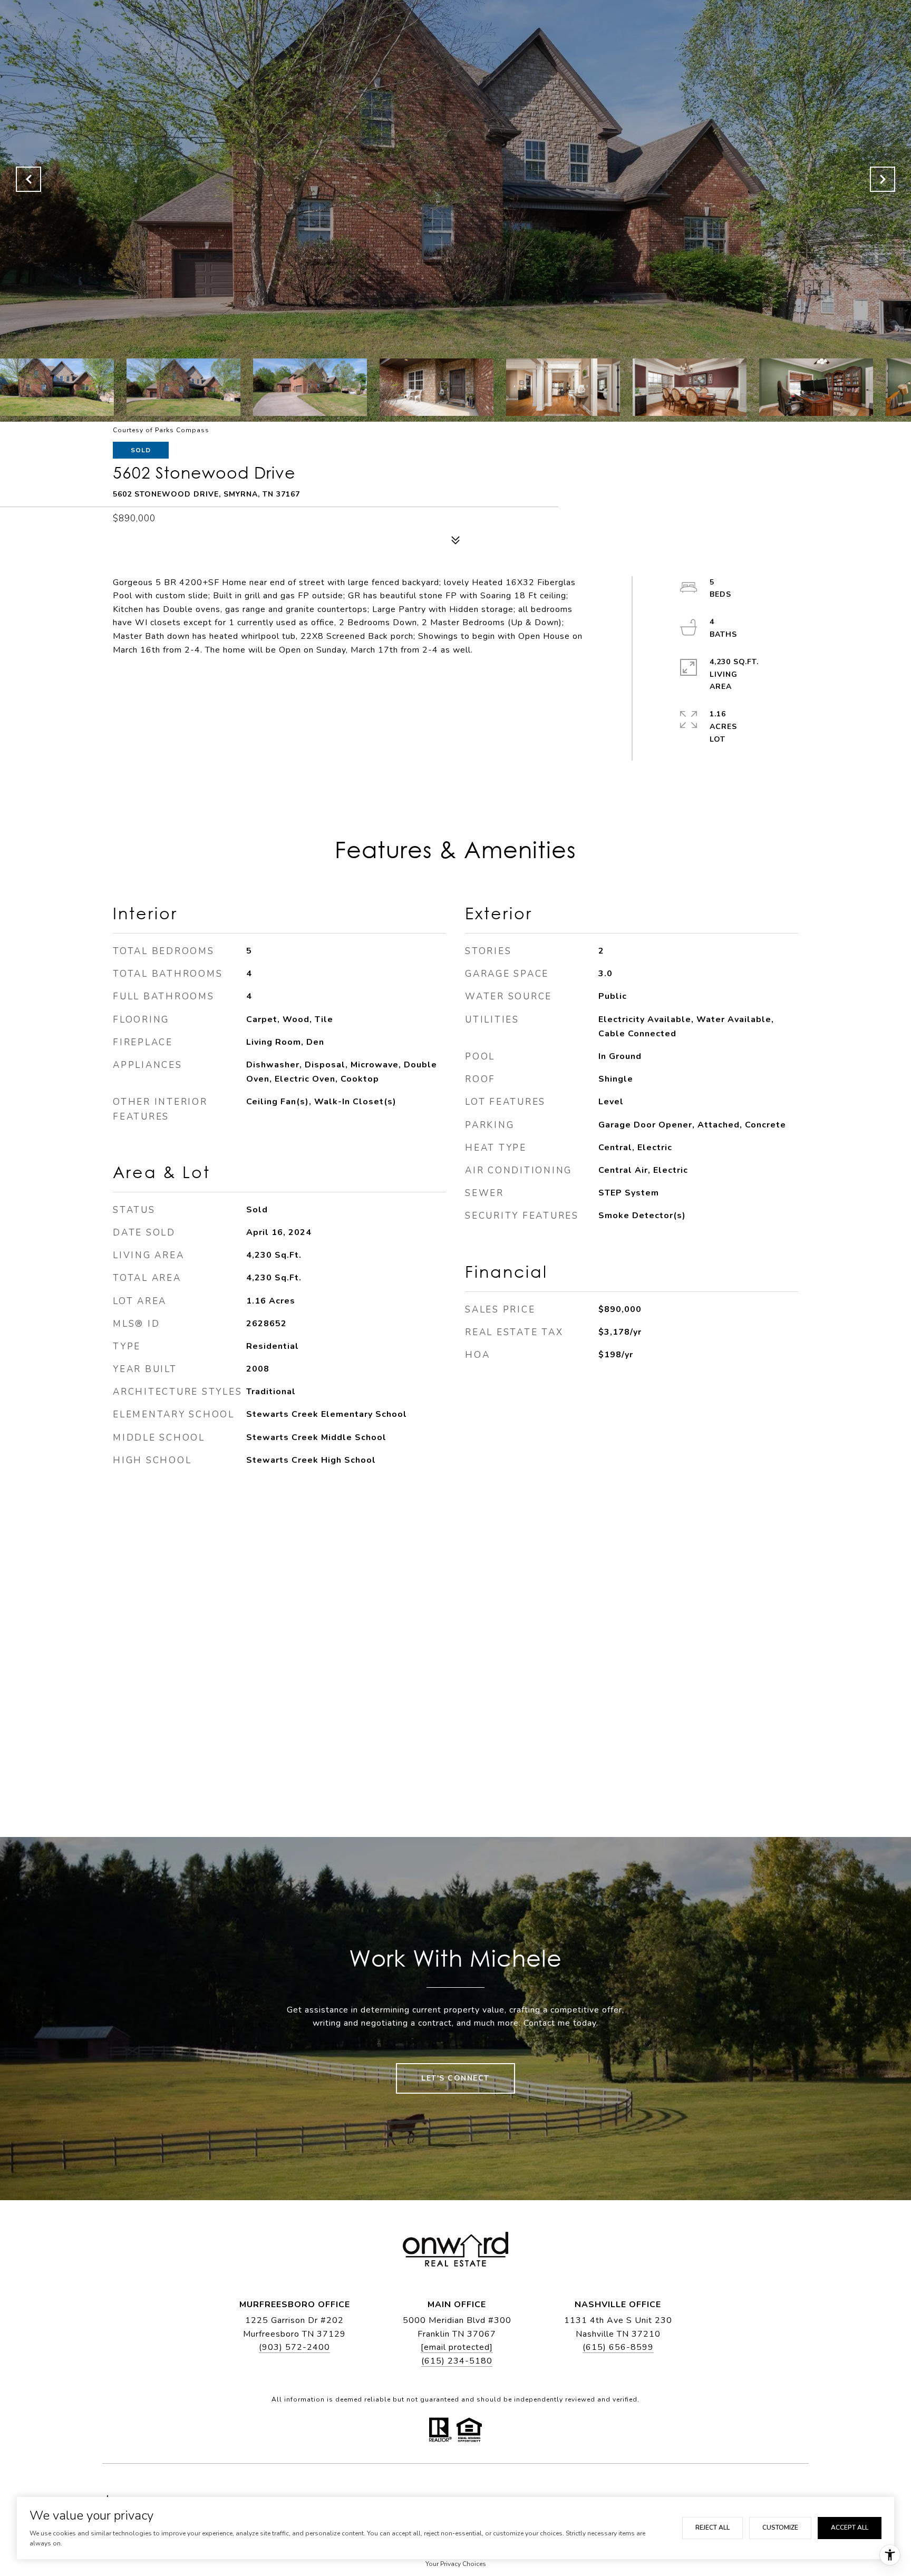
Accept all (850, 2528)
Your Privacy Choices (456, 2564)
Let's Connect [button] (455, 2078)
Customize (780, 2528)
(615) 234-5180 (457, 2361)
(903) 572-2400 (294, 2347)
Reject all (713, 2528)
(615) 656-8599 (618, 2347)
